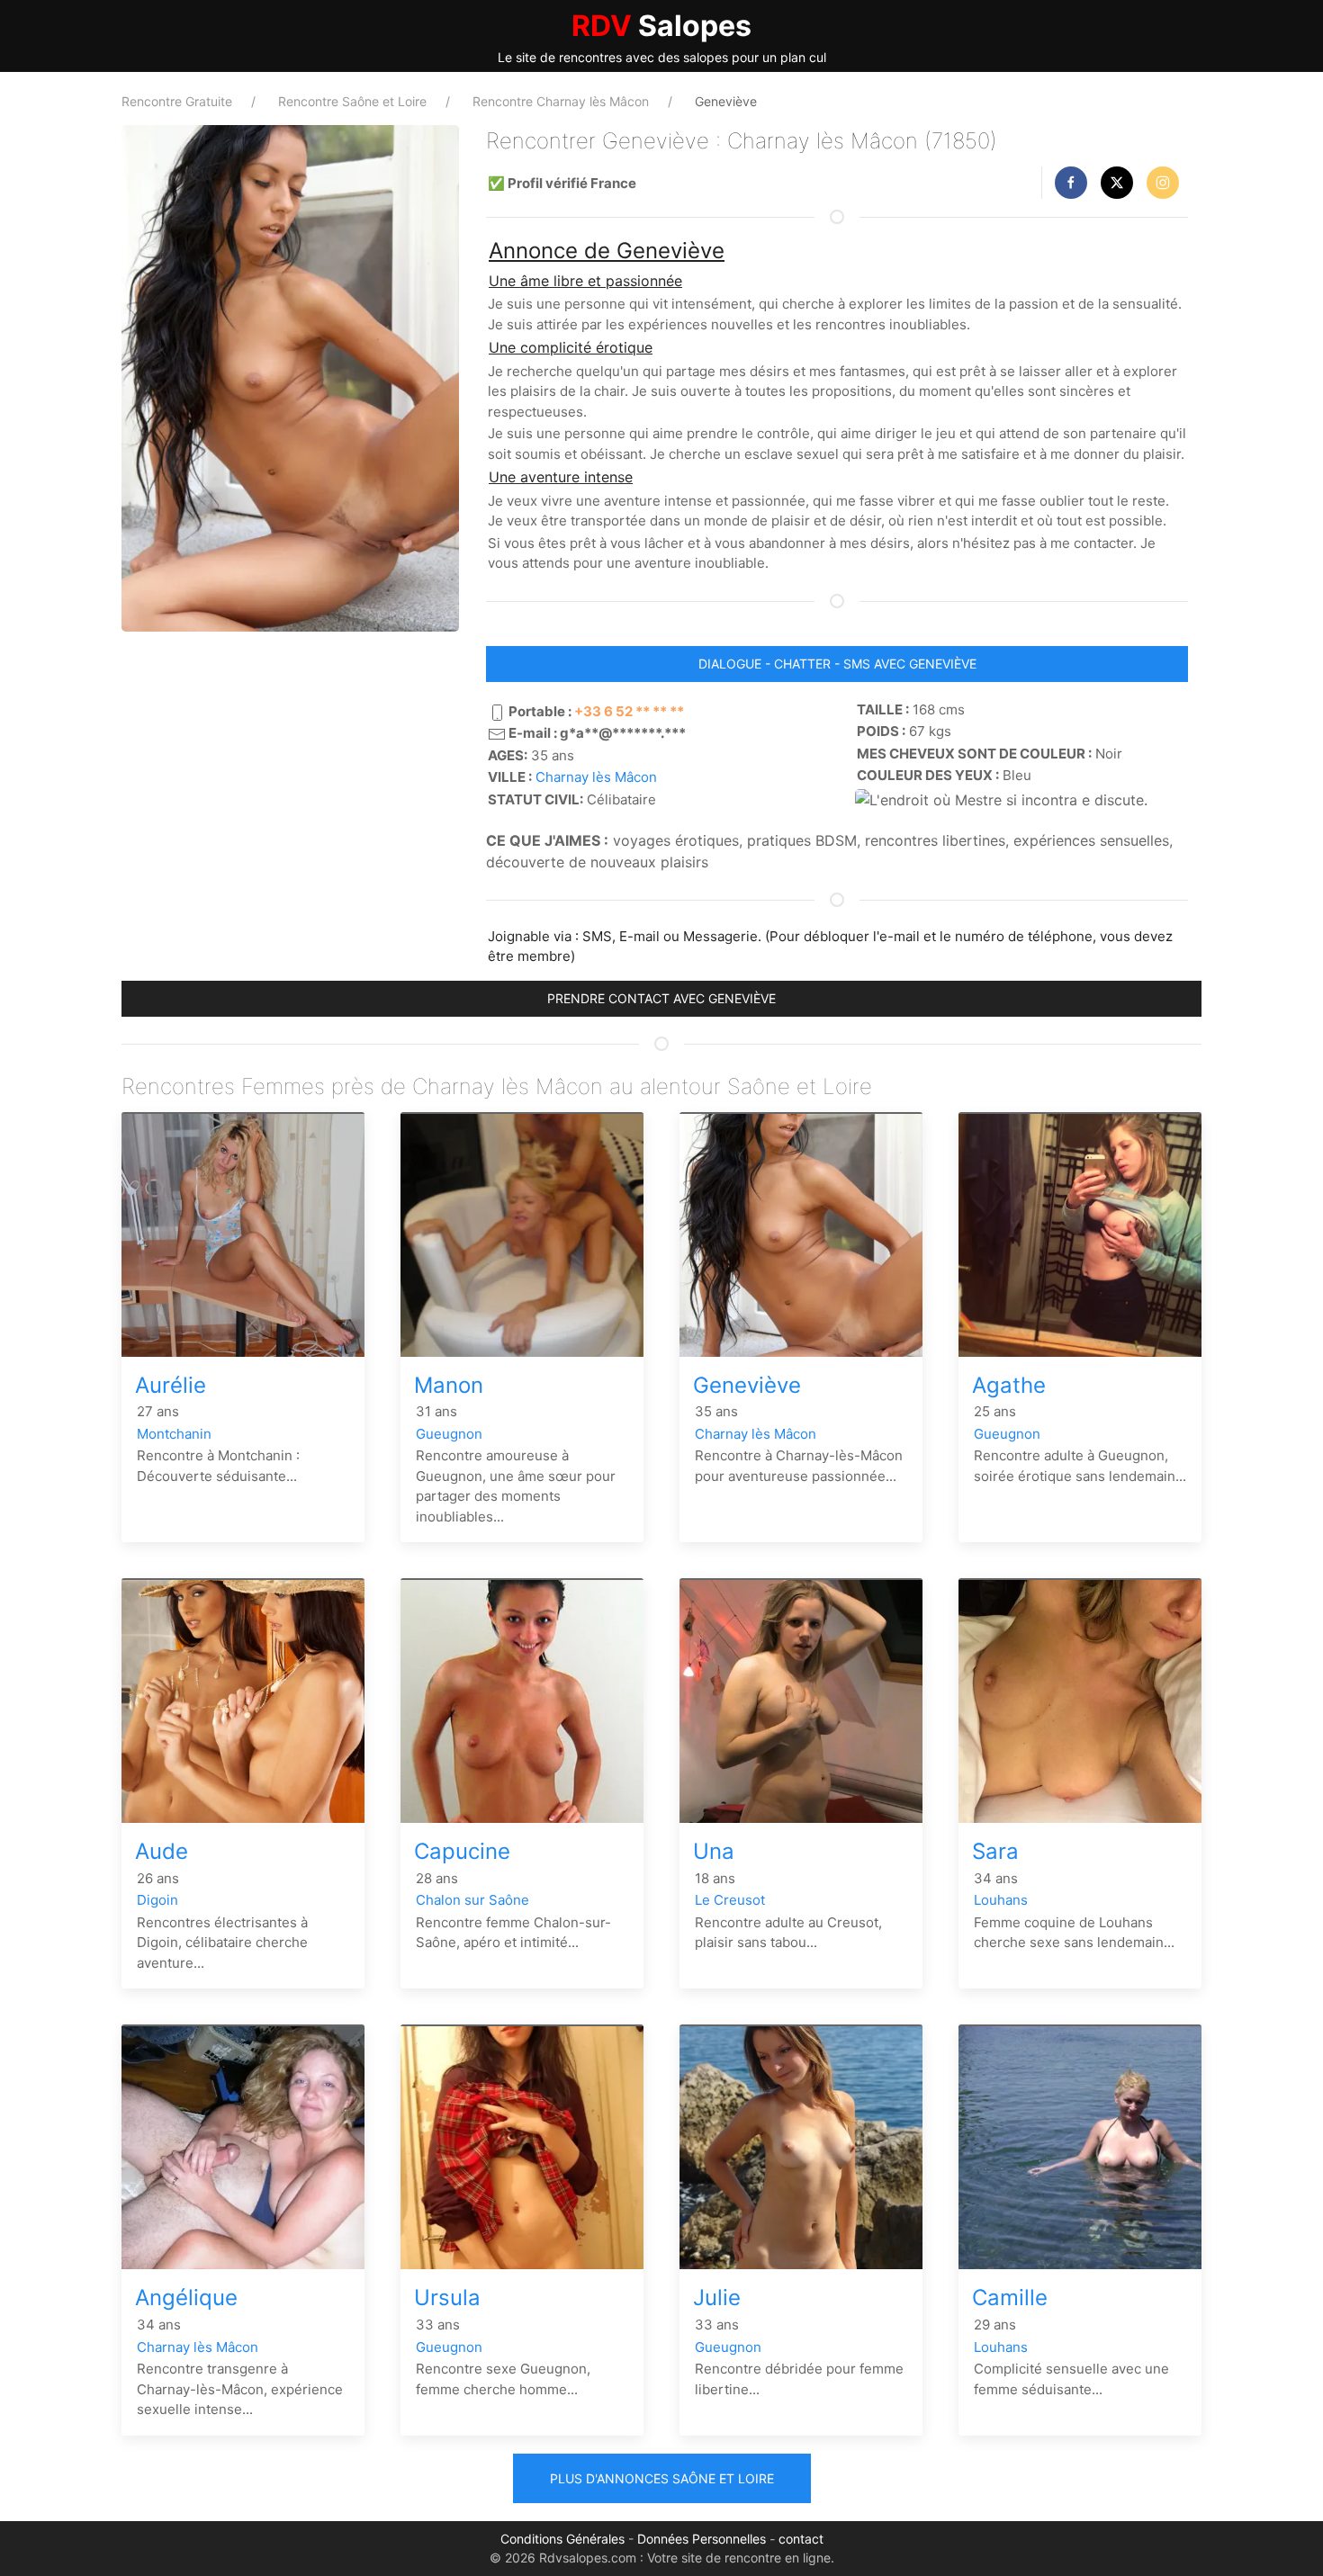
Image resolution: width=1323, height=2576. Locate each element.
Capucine (462, 1851)
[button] (1071, 183)
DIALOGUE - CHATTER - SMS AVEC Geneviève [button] (837, 664)
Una (714, 1851)
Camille (1010, 2298)
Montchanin (174, 1434)
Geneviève (747, 1385)
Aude (162, 1851)
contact (801, 2539)
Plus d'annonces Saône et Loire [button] (662, 2478)
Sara (995, 1851)
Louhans (1001, 1900)
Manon (449, 1385)
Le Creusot (730, 1900)
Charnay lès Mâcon (596, 777)
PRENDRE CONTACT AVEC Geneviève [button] (661, 998)
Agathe (1009, 1385)
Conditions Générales (562, 2539)
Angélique (186, 2298)
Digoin (157, 1900)
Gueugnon (449, 1434)
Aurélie (171, 1385)
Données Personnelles (702, 2539)
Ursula (447, 2298)
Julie (717, 2298)
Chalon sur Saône (472, 1900)
